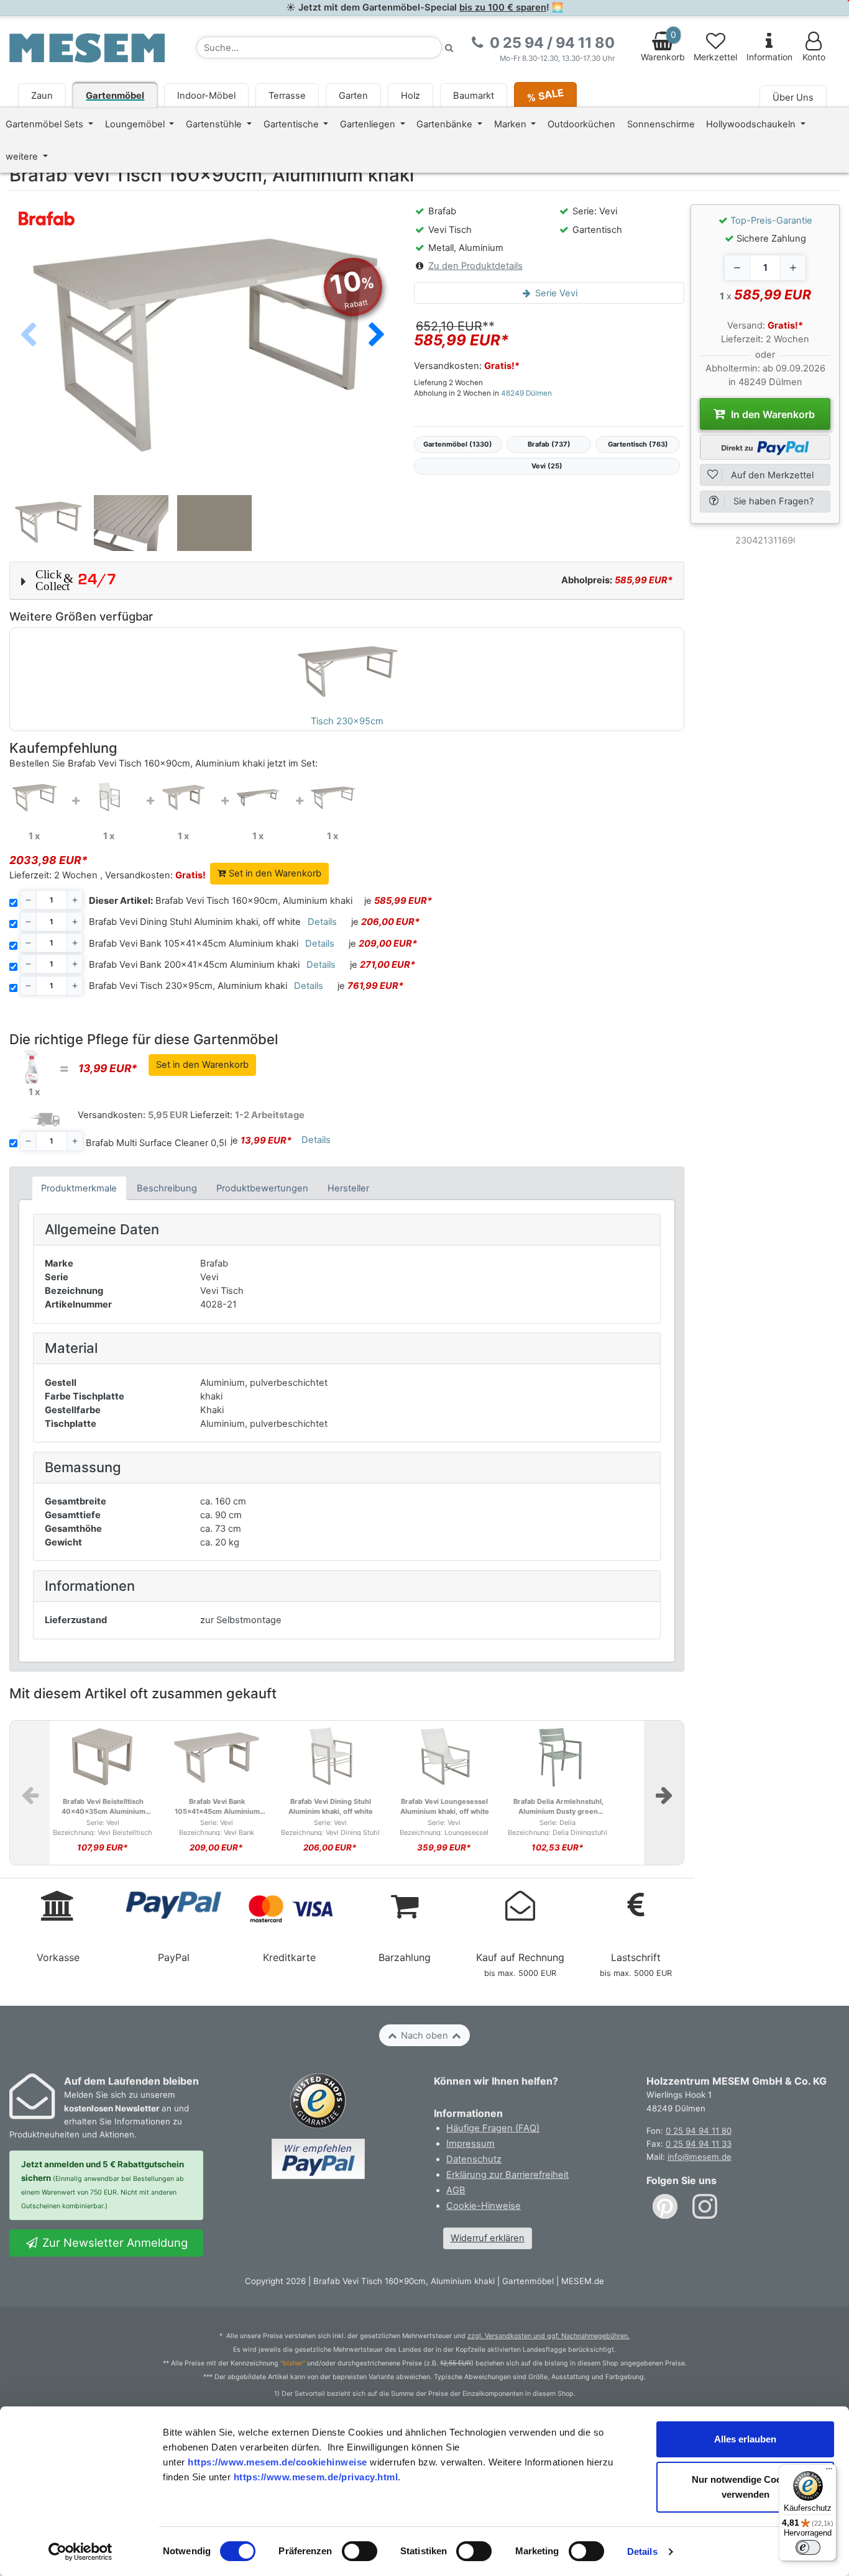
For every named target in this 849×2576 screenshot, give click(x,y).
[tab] (79, 1188)
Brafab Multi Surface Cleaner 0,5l (156, 1143)
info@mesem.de (700, 2157)
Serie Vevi (555, 293)
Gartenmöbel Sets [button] (46, 124)
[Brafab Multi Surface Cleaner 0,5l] (34, 1066)
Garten (353, 96)
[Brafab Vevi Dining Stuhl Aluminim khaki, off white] (109, 798)
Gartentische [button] (292, 124)
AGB (456, 2190)
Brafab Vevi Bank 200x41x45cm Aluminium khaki (194, 965)
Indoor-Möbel (206, 96)
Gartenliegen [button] (369, 124)
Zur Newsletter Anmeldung (113, 2242)
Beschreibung (167, 1188)
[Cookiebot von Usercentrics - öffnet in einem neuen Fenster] (80, 2552)
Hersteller (348, 1188)
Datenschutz (474, 2159)
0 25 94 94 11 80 (699, 2131)
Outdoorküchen (581, 124)
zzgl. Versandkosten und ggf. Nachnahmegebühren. (548, 2336)
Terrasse (287, 96)
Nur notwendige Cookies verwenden (746, 2487)
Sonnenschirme (661, 124)
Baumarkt (474, 96)
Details (642, 2551)
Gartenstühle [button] (215, 124)
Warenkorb (663, 46)
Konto (814, 57)
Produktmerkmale (79, 1188)
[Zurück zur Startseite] (87, 47)
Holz (411, 96)
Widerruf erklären (488, 2238)
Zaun (42, 96)
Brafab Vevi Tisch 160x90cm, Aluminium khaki (221, 901)
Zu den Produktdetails (475, 266)
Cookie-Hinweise (484, 2206)
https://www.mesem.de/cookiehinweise (278, 2462)
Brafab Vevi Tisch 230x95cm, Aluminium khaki (188, 986)
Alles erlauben (745, 2439)
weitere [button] (23, 157)
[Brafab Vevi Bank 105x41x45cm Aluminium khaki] (183, 798)
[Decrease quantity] (737, 268)
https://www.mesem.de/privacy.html (316, 2477)
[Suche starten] (449, 48)
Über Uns (793, 98)
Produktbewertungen (262, 1188)
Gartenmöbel (115, 96)
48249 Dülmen (526, 393)
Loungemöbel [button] (136, 124)
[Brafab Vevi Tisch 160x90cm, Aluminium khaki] (34, 798)
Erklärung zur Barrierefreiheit (507, 2175)
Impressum (470, 2144)
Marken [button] (512, 124)
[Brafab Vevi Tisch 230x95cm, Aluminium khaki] (333, 798)
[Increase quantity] (793, 268)
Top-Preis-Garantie (771, 221)
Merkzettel (715, 57)
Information (769, 57)
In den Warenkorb (772, 414)
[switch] (360, 2551)
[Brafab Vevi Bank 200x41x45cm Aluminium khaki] (258, 798)
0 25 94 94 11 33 (699, 2144)
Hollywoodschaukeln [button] (752, 124)
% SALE (545, 95)
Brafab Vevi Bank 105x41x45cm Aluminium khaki (194, 944)
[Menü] (829, 2472)
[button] (377, 335)
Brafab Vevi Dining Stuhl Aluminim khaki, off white (195, 922)
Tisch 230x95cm (347, 721)
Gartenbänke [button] (446, 124)
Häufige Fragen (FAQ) (493, 2128)
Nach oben (424, 2036)
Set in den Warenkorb (274, 873)
